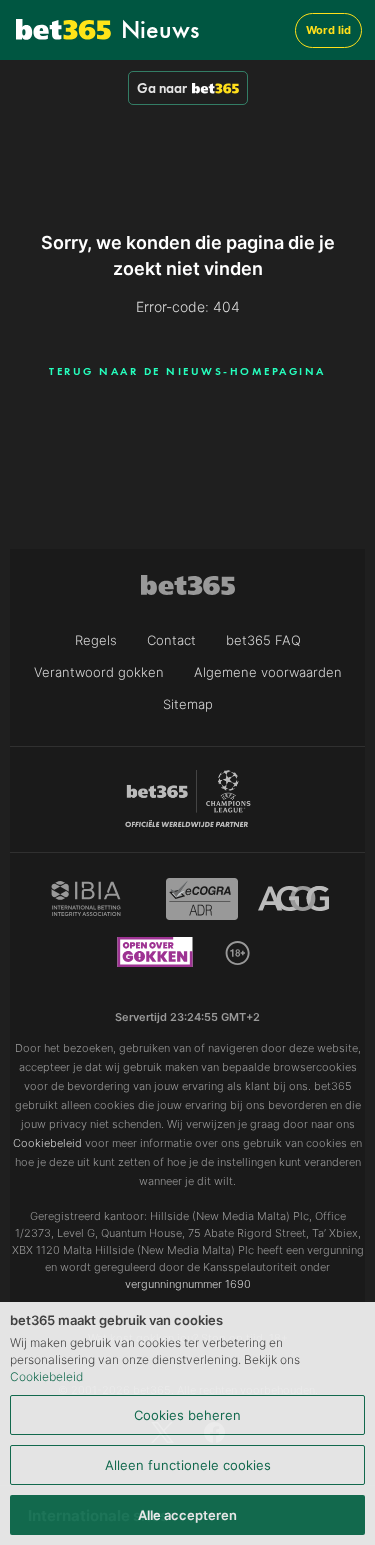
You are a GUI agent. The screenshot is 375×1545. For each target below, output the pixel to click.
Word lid (328, 30)
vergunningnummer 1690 (188, 1284)
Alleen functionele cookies (188, 1465)
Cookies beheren (187, 1415)
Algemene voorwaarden (268, 672)
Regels (96, 640)
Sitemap (188, 704)
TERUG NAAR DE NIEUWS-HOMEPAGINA (187, 371)
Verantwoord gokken (99, 672)
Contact (171, 640)
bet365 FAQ (263, 640)
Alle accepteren (187, 1515)
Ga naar (162, 88)
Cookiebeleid (46, 1376)
